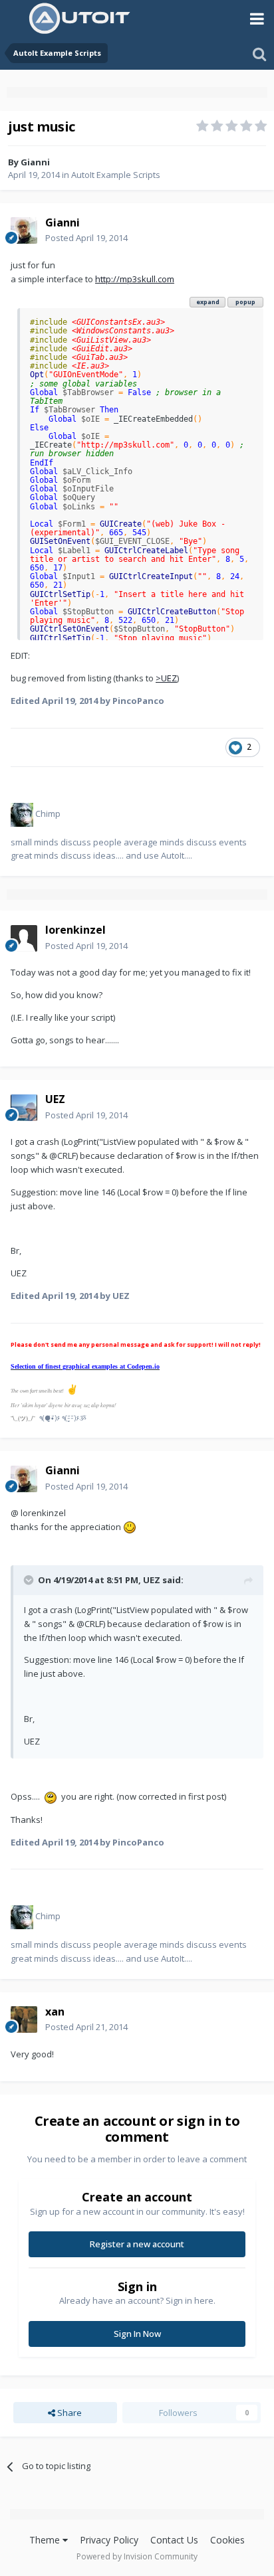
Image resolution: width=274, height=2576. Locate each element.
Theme (46, 2540)
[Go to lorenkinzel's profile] (24, 938)
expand (208, 302)
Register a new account (137, 2244)
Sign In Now (137, 2334)
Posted (86, 238)
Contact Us (174, 2540)
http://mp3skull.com (135, 279)
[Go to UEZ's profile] (24, 1108)
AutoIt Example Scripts (116, 175)
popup (245, 302)
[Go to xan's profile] (24, 2019)
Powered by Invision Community (137, 2556)
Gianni (35, 162)
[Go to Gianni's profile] (24, 230)
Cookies (227, 2540)
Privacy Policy (109, 2540)
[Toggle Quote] (30, 1580)
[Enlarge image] (130, 1527)
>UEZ (166, 678)
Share (68, 2413)
